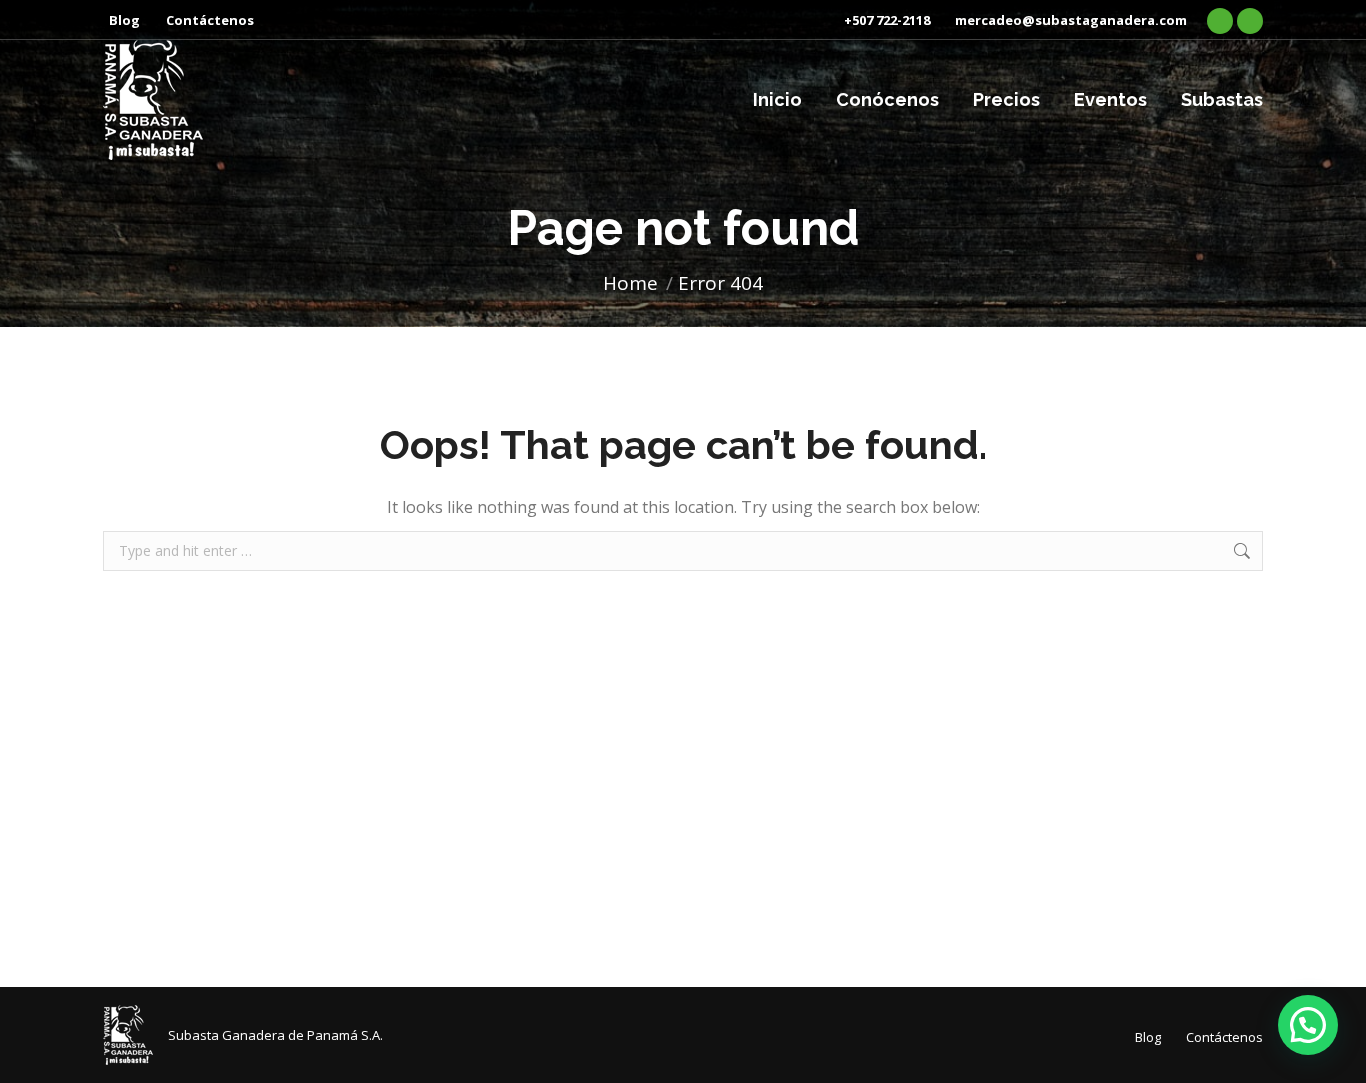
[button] (1308, 1025)
